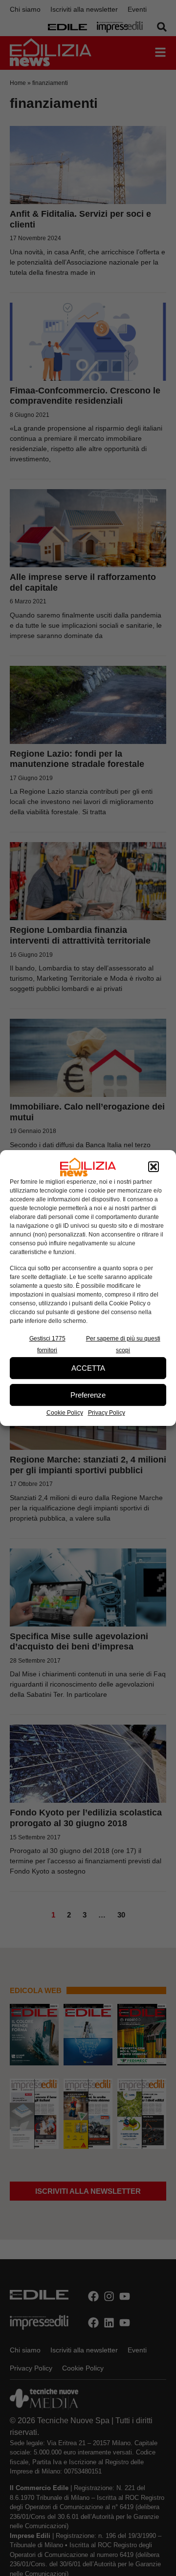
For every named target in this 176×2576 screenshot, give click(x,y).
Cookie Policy (65, 1413)
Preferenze (88, 1395)
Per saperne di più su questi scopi (123, 1344)
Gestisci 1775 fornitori (47, 1344)
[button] (154, 1167)
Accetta (88, 1368)
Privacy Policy (107, 1413)
